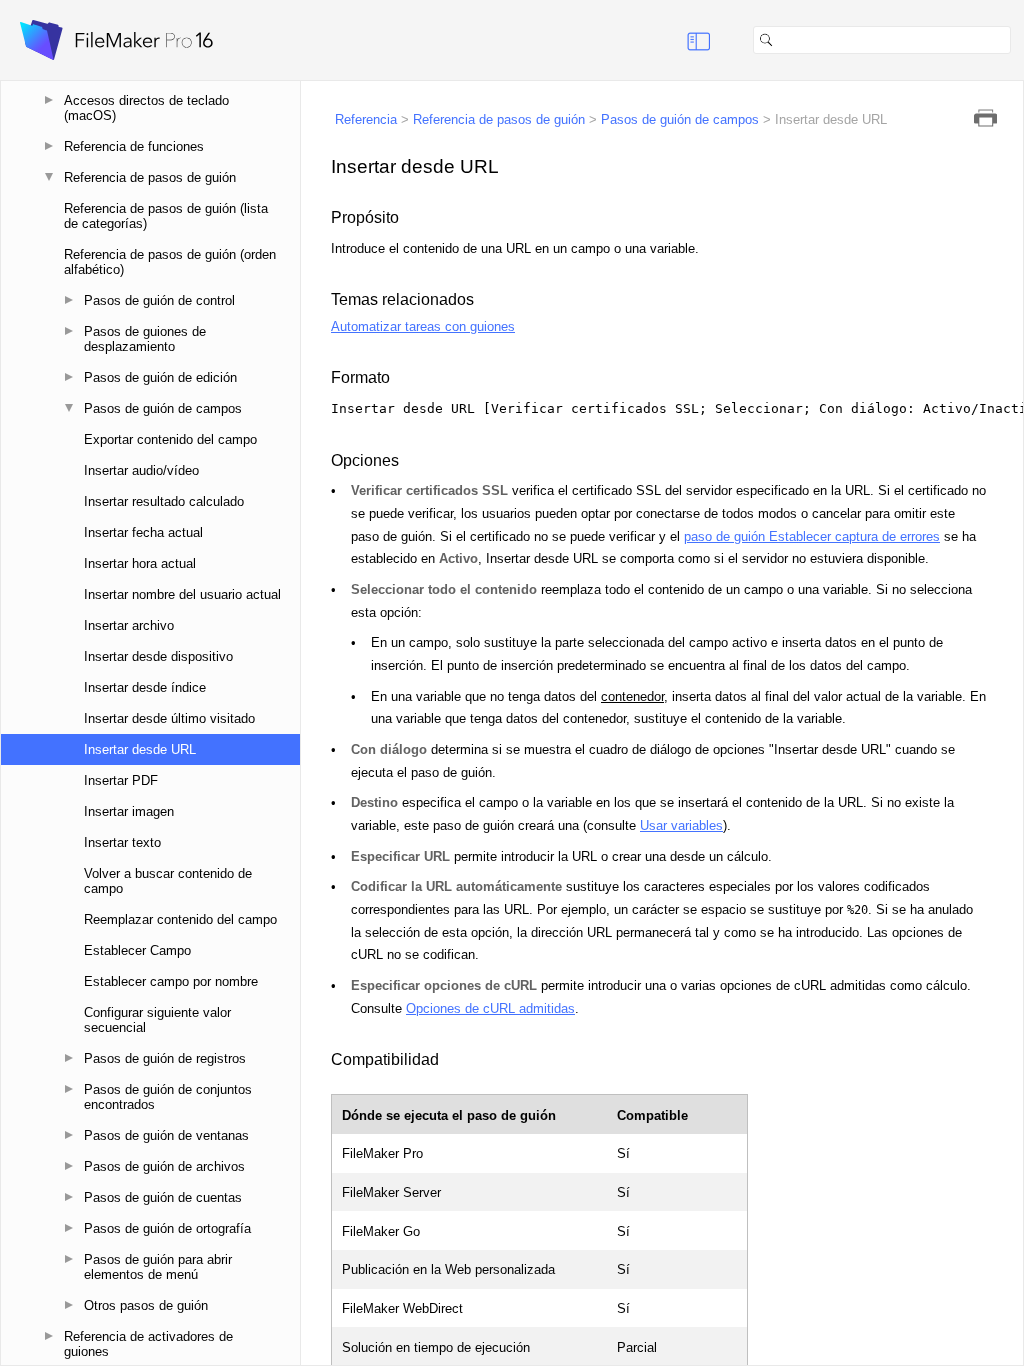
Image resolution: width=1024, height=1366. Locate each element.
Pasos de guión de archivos (164, 1166)
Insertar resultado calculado (164, 501)
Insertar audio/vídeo (141, 470)
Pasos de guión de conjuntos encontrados (168, 1097)
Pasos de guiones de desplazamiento (145, 339)
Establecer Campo (137, 950)
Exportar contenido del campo (170, 439)
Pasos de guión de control (159, 300)
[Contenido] (674, 40)
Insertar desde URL (140, 749)
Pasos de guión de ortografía (167, 1228)
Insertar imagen (129, 811)
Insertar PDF (121, 780)
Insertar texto (122, 842)
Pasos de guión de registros (165, 1058)
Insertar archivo (129, 625)
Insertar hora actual (140, 563)
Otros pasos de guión (146, 1305)
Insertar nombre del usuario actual (182, 594)
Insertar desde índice (145, 687)
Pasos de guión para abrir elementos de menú (158, 1267)
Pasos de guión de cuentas (163, 1197)
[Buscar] (1019, 40)
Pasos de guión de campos (163, 408)
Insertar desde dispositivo (158, 656)
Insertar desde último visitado (169, 718)
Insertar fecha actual (143, 532)
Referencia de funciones (134, 146)
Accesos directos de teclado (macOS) (146, 108)
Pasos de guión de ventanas (166, 1135)
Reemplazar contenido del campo (180, 919)
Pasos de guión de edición (160, 377)
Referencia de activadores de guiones (148, 1344)
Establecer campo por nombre (171, 981)
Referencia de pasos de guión (150, 177)
